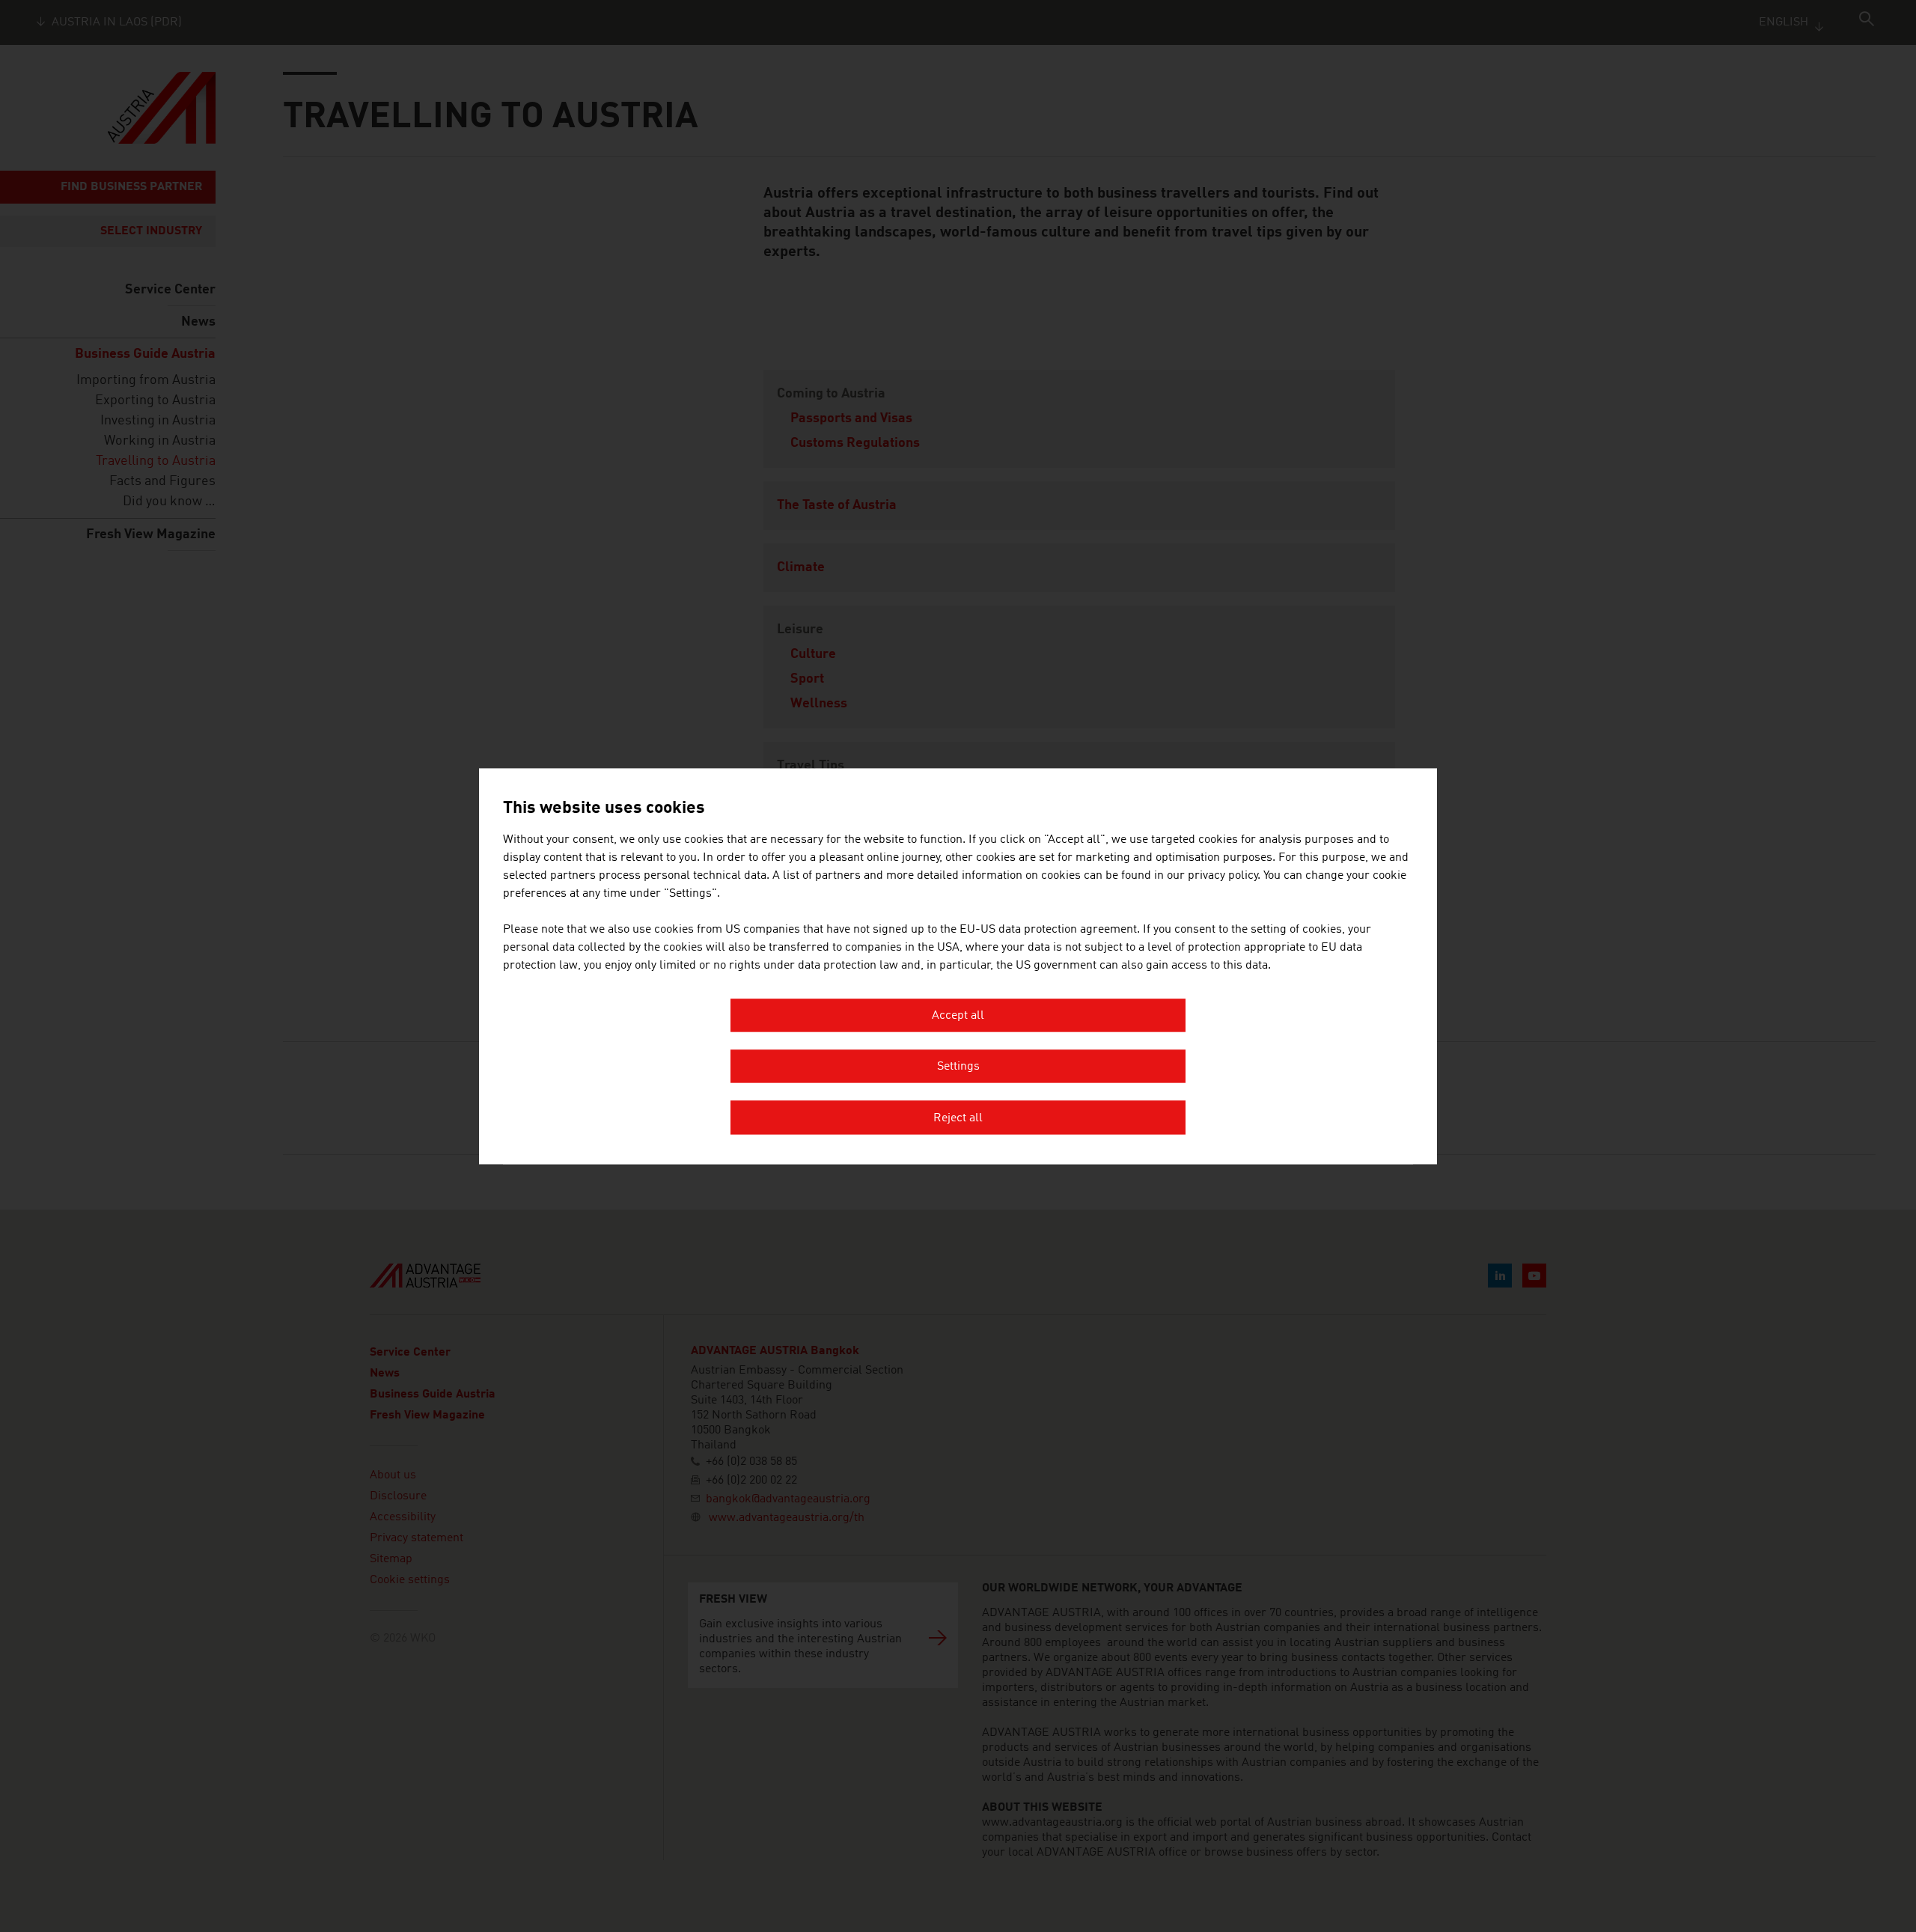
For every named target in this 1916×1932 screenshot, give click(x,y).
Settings (958, 1067)
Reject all (958, 1118)
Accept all (958, 1016)
